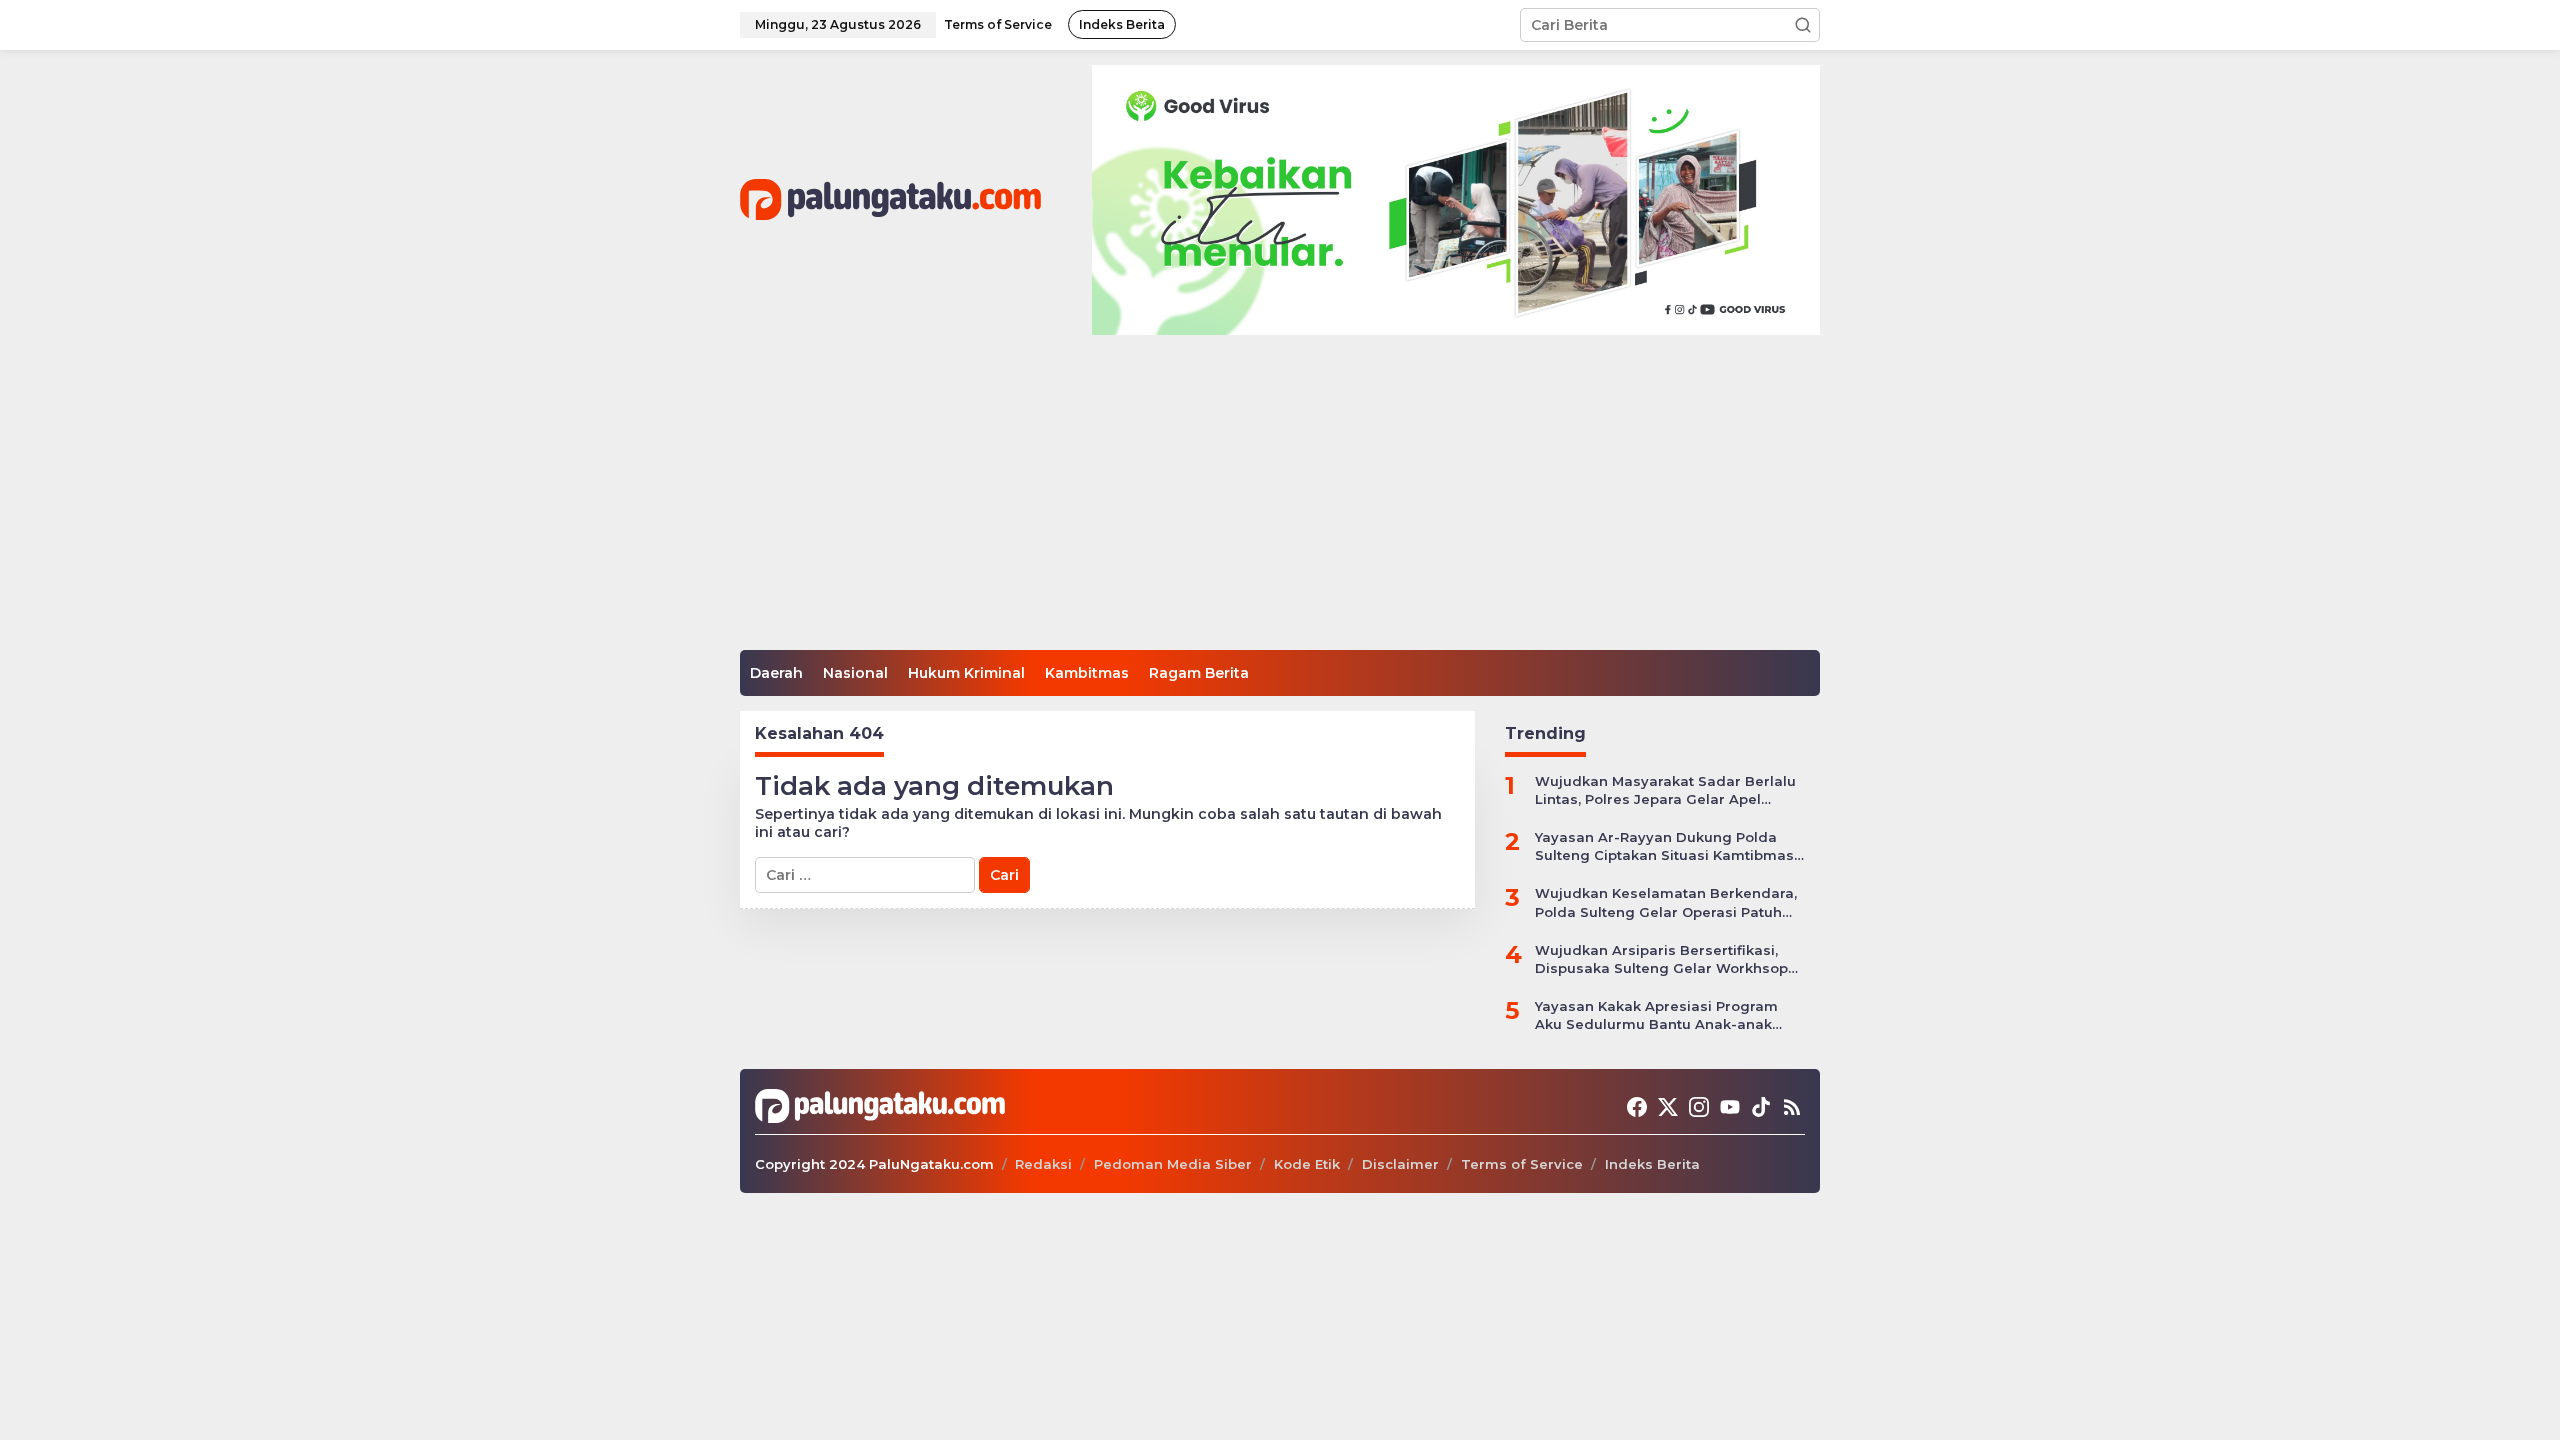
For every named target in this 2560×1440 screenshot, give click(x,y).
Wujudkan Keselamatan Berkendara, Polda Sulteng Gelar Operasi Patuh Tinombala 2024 (1666, 902)
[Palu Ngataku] (890, 199)
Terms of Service (1522, 1164)
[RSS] (1792, 1107)
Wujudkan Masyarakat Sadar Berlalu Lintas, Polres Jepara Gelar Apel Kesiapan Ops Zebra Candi (1665, 790)
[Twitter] (1668, 1107)
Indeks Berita (1652, 1164)
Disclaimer (1400, 1164)
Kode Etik (1307, 1164)
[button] (1803, 25)
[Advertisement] (1280, 500)
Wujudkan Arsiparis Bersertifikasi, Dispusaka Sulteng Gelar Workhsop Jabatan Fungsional (1661, 959)
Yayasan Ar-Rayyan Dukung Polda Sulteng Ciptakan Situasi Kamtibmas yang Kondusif (1664, 846)
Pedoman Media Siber (1173, 1164)
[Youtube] (1730, 1107)
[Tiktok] (1761, 1107)
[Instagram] (1699, 1107)
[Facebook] (1637, 1107)
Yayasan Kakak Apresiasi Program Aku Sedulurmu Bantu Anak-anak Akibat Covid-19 (1656, 1015)
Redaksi (1043, 1164)
